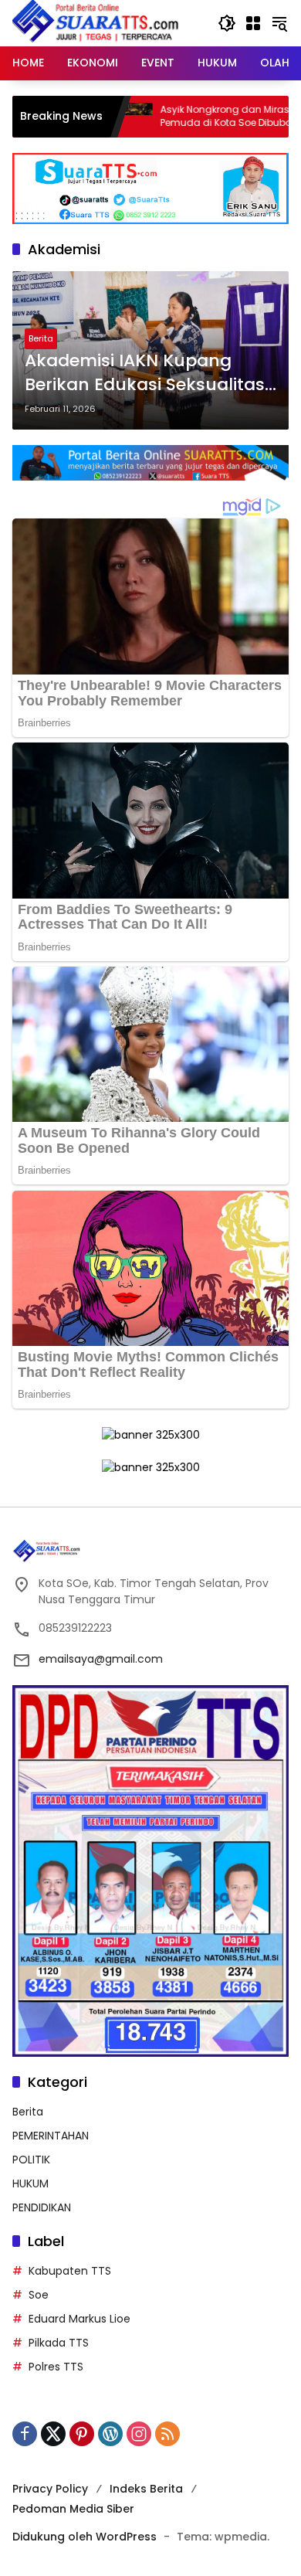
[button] (227, 23)
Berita (41, 338)
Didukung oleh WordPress (85, 2537)
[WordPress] (110, 2434)
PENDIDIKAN (42, 2207)
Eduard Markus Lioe (79, 2319)
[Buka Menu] (253, 23)
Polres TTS (56, 2367)
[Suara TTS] (96, 22)
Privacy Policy (50, 2489)
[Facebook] (25, 2434)
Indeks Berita (146, 2489)
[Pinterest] (82, 2434)
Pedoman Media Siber (73, 2509)
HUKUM (30, 2183)
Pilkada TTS (59, 2343)
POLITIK (31, 2160)
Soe (39, 2295)
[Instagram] (139, 2434)
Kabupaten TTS (70, 2271)
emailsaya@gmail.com (101, 1659)
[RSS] (167, 2434)
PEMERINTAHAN (51, 2136)
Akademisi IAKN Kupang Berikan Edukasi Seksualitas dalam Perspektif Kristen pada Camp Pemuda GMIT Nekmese (145, 373)
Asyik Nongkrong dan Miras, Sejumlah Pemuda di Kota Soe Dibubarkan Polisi (186, 116)
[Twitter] (53, 2434)
